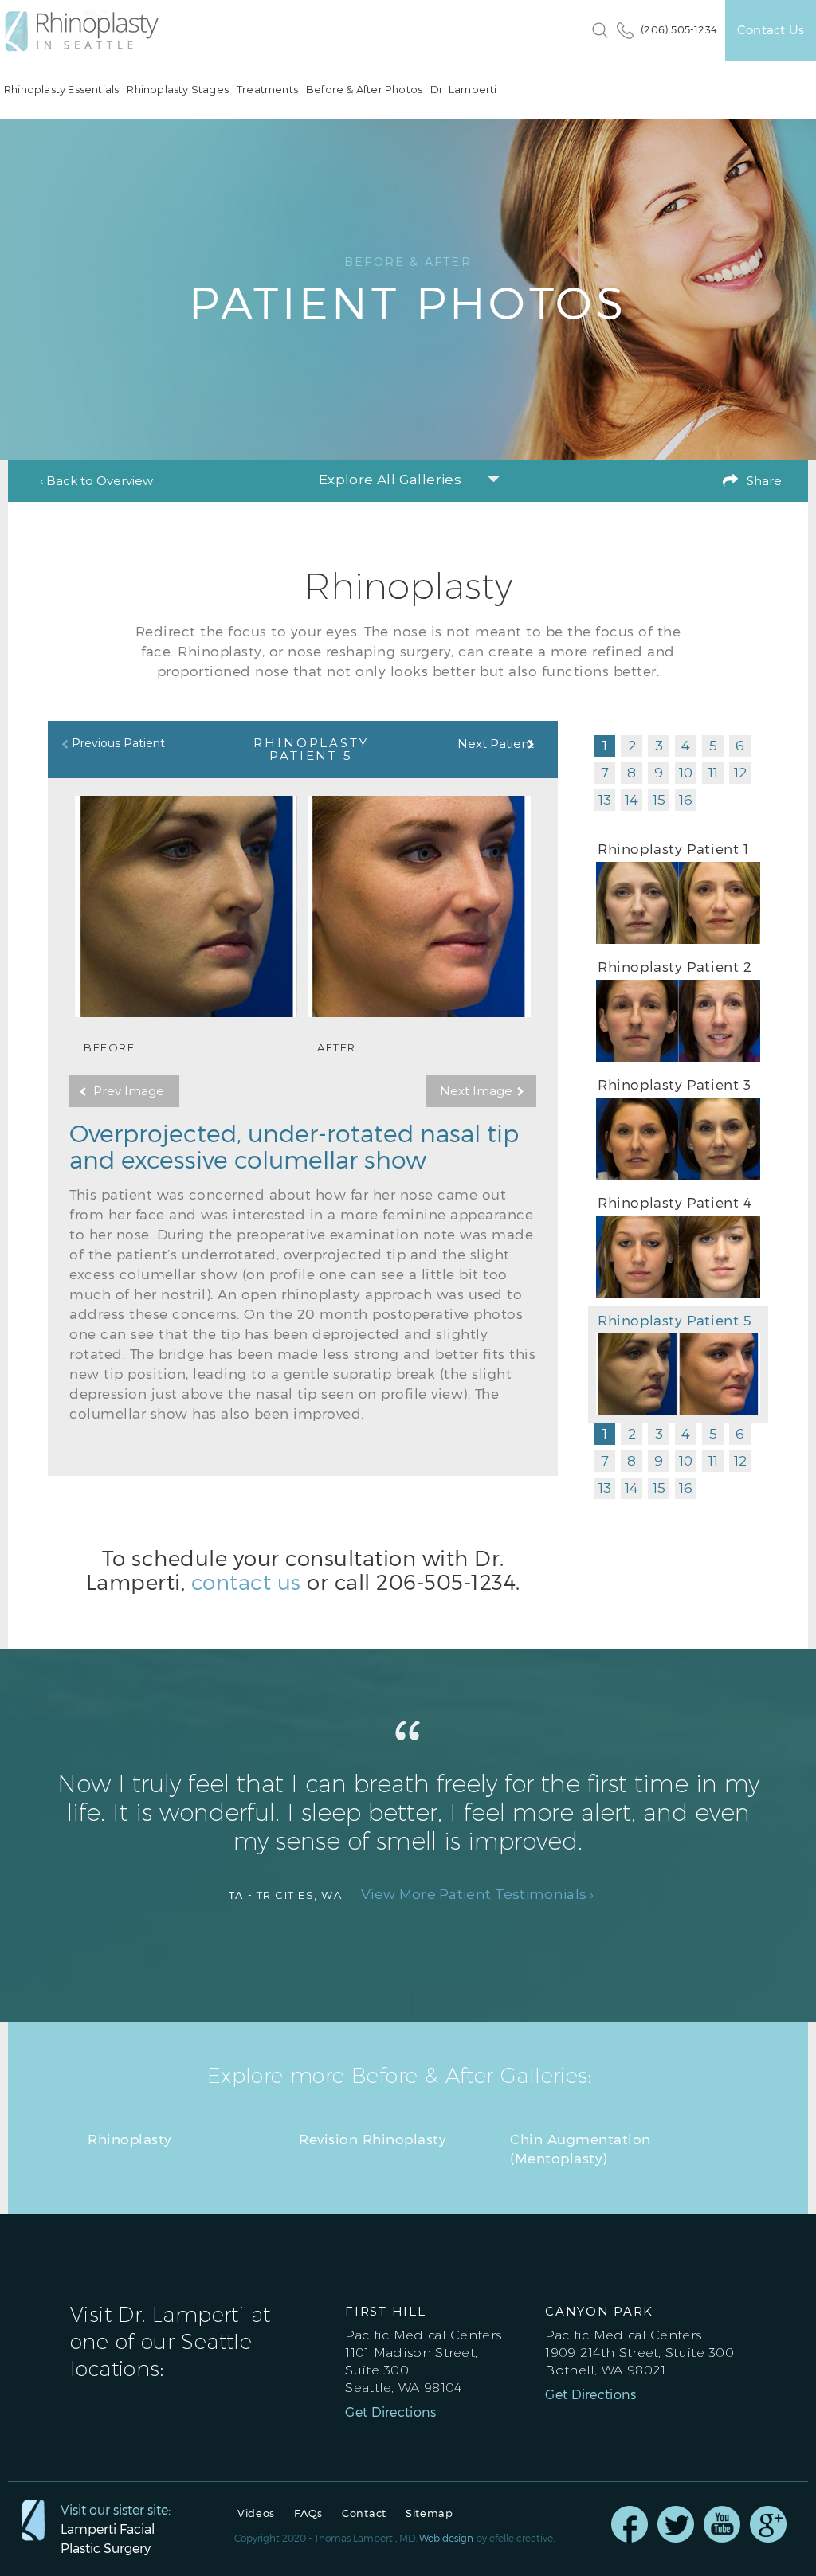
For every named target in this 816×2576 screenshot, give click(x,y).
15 (659, 800)
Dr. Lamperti (463, 90)
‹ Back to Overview (96, 481)
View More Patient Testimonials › (478, 1895)
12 (740, 773)
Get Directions (390, 2412)
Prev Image (129, 1091)
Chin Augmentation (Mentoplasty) (581, 2148)
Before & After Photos (364, 90)
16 (686, 800)
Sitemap (430, 2513)
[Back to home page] (90, 31)
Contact (364, 2513)
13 (605, 800)
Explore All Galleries (390, 480)
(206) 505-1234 (679, 29)
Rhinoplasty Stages (178, 90)
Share (764, 481)
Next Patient (496, 744)
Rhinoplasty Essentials (61, 90)
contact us (246, 1582)
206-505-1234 (446, 1582)
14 (632, 800)
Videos (256, 2513)
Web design (446, 2538)
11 (713, 773)
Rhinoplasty (130, 2139)
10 (686, 773)
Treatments (267, 90)
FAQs (308, 2513)
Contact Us (771, 29)
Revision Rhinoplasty (373, 2139)
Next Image (476, 1091)
